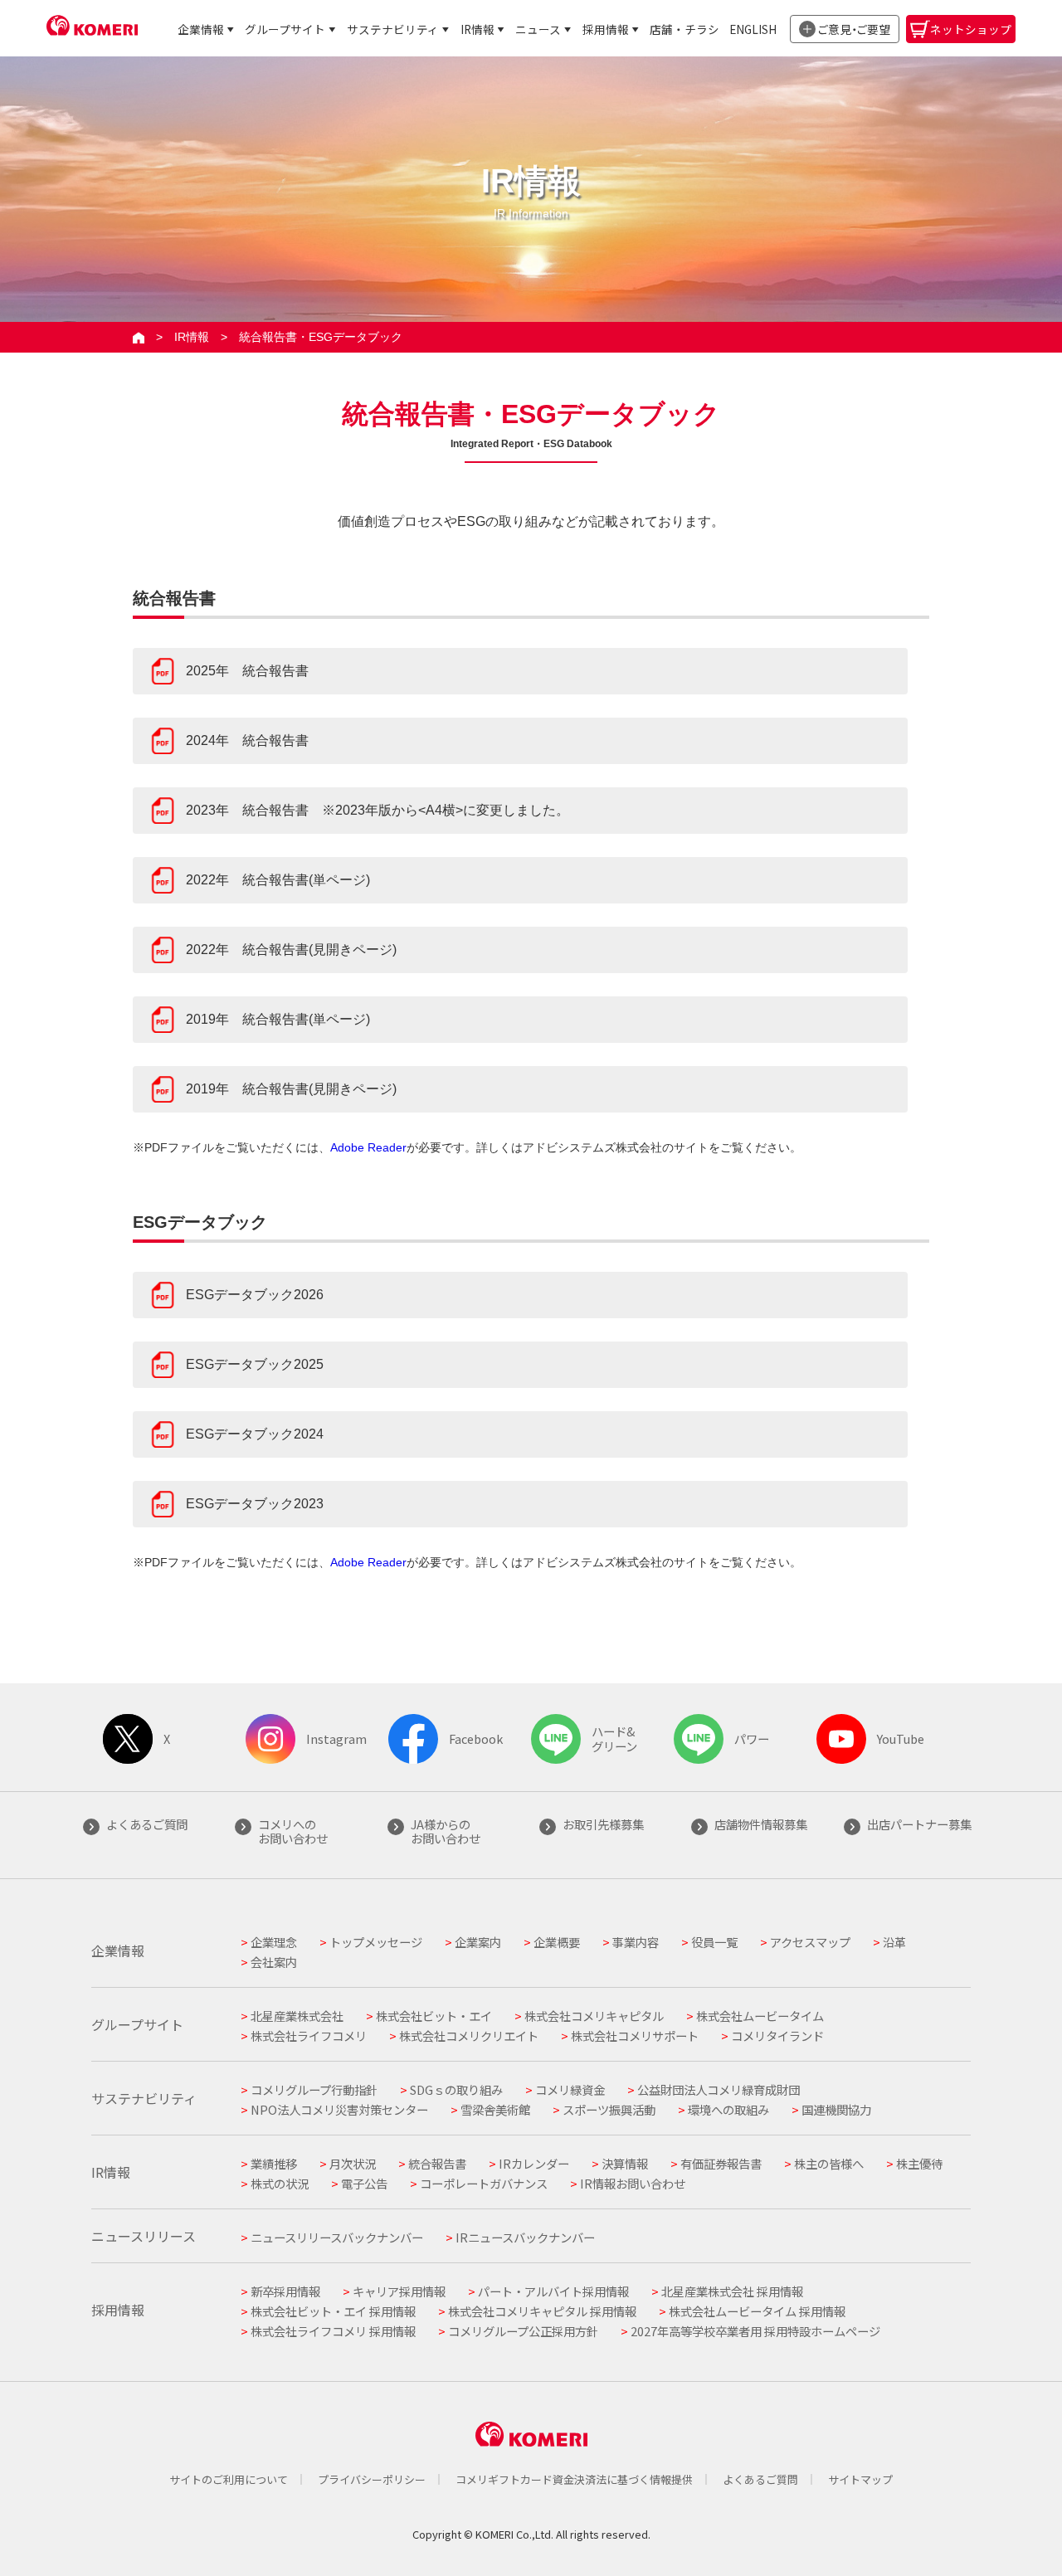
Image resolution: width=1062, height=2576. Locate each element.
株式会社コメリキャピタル (594, 2016)
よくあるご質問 (760, 2479)
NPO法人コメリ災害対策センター (339, 2109)
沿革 (894, 1942)
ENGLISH (753, 29)
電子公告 (364, 2183)
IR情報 (477, 29)
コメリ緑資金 (570, 2089)
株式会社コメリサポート (635, 2035)
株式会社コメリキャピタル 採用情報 (542, 2311)
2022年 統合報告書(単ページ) (278, 880)
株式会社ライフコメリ (309, 2035)
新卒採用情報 (285, 2291)
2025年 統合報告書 (247, 671)
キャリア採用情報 (399, 2291)
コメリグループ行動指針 (314, 2089)
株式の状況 (280, 2183)
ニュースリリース (144, 2236)
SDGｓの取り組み (456, 2089)
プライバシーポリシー (372, 2479)
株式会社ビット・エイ (434, 2016)
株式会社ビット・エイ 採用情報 (333, 2311)
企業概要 (557, 1942)
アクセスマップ (810, 1942)
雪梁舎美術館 (495, 2109)
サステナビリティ (393, 29)
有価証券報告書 (721, 2163)
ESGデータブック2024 (255, 1434)
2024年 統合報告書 (247, 740)
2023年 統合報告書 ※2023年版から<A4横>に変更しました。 (378, 810)
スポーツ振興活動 (609, 2109)
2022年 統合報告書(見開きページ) (291, 950)
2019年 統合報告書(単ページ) (278, 1019)
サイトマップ (860, 2479)
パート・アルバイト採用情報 (553, 2291)
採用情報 (606, 29)
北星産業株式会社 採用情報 (732, 2291)
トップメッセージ (376, 1942)
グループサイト (285, 29)
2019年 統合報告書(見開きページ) (291, 1089)
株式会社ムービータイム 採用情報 (757, 2311)
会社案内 (274, 1962)
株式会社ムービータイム (760, 2016)
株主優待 (919, 2163)
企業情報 (201, 29)
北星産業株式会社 (297, 2016)
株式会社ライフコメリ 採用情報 (333, 2331)
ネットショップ (971, 29)
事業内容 (636, 1942)
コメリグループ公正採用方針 (523, 2331)
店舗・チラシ (684, 29)
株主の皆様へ (829, 2163)
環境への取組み (728, 2109)
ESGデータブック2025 (255, 1364)
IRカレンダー (534, 2163)
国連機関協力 (836, 2109)
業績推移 (274, 2163)
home (139, 337)
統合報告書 (437, 2163)
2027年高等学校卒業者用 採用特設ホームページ (755, 2331)
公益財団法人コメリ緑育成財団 (719, 2089)
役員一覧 (714, 1942)
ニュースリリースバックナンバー (337, 2237)
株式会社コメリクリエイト (469, 2035)
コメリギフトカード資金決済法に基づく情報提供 (574, 2479)
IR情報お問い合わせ (633, 2183)
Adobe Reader (368, 1147)
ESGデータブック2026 (255, 1295)
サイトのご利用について (229, 2479)
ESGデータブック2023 (255, 1504)
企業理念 (274, 1942)
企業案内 (478, 1942)
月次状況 (353, 2163)
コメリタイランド (777, 2035)
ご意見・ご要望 (854, 29)
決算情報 (625, 2163)
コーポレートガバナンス (484, 2183)
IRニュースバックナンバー (525, 2237)
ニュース (538, 29)
